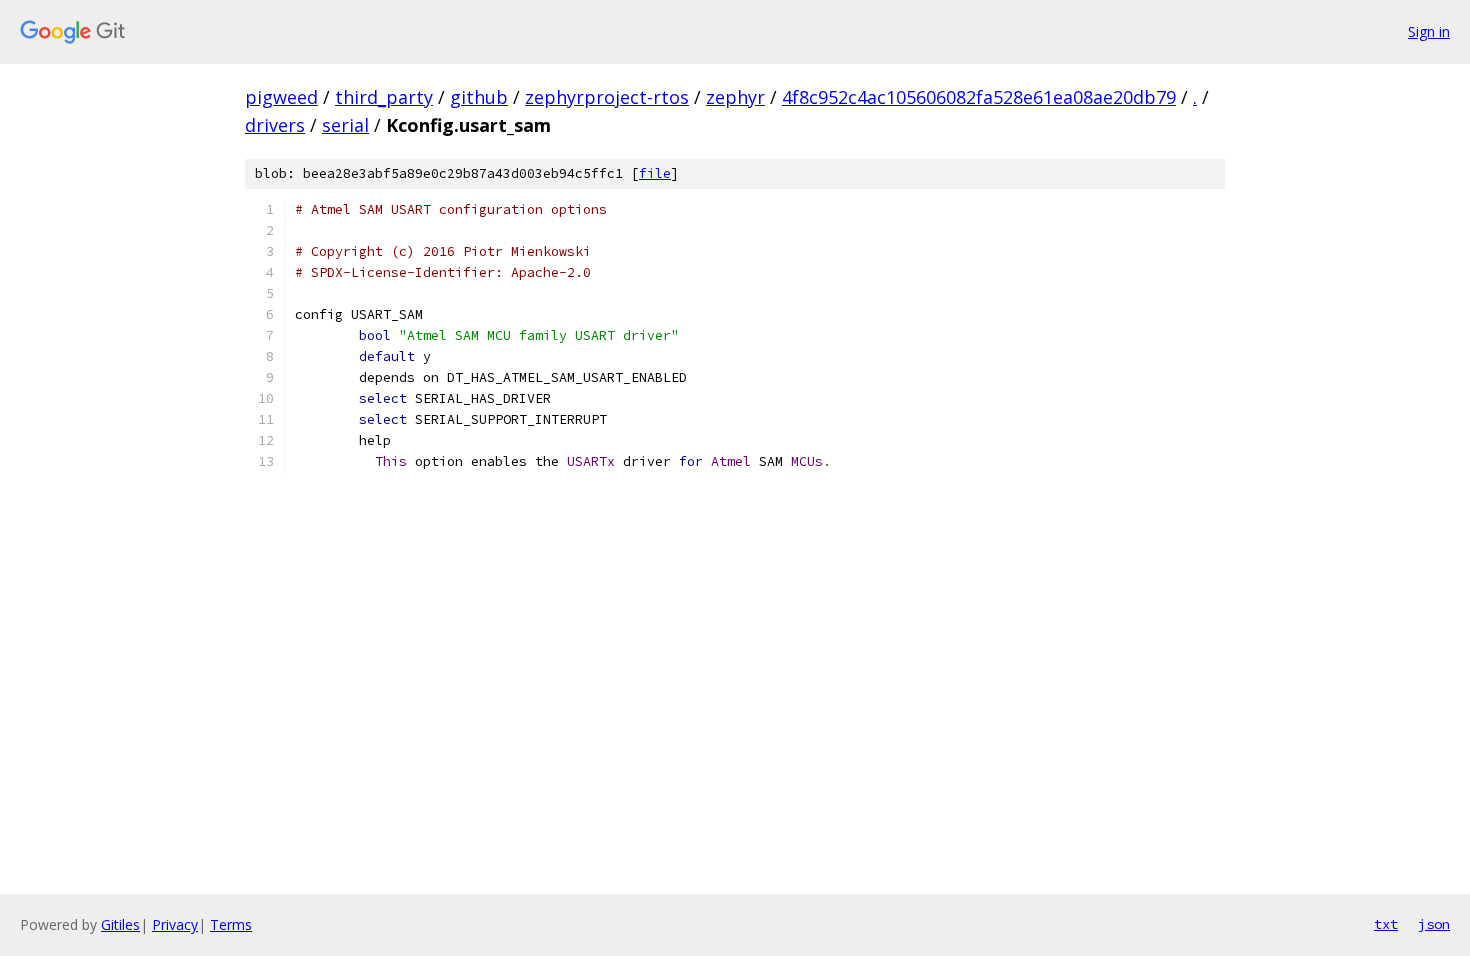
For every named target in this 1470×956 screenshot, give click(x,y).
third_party (384, 97)
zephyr (735, 97)
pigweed (281, 97)
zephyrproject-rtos (607, 97)
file (655, 173)
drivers (275, 125)
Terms (231, 924)
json (1434, 924)
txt (1386, 924)
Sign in (1429, 31)
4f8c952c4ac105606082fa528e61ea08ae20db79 (979, 97)
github (479, 97)
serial (345, 125)
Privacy (175, 924)
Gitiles (120, 924)
